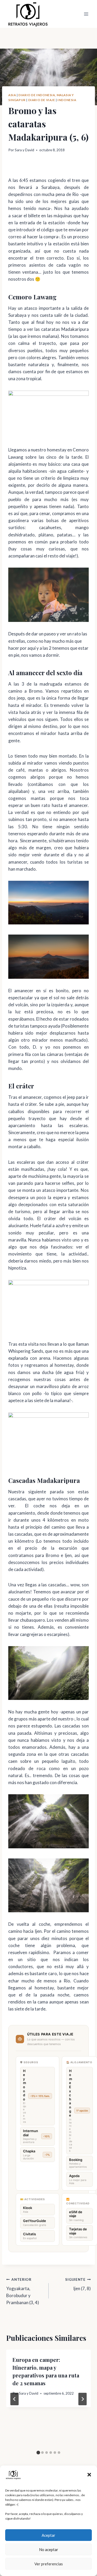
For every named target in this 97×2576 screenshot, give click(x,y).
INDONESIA (67, 100)
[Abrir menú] (86, 14)
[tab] (38, 2453)
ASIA (12, 95)
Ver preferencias (49, 2564)
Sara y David (24, 150)
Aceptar (48, 2535)
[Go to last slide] (14, 2399)
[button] (89, 2475)
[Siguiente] (83, 2399)
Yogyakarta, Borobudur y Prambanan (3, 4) (23, 2291)
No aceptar (49, 2549)
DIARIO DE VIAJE (42, 100)
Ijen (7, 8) (78, 2284)
